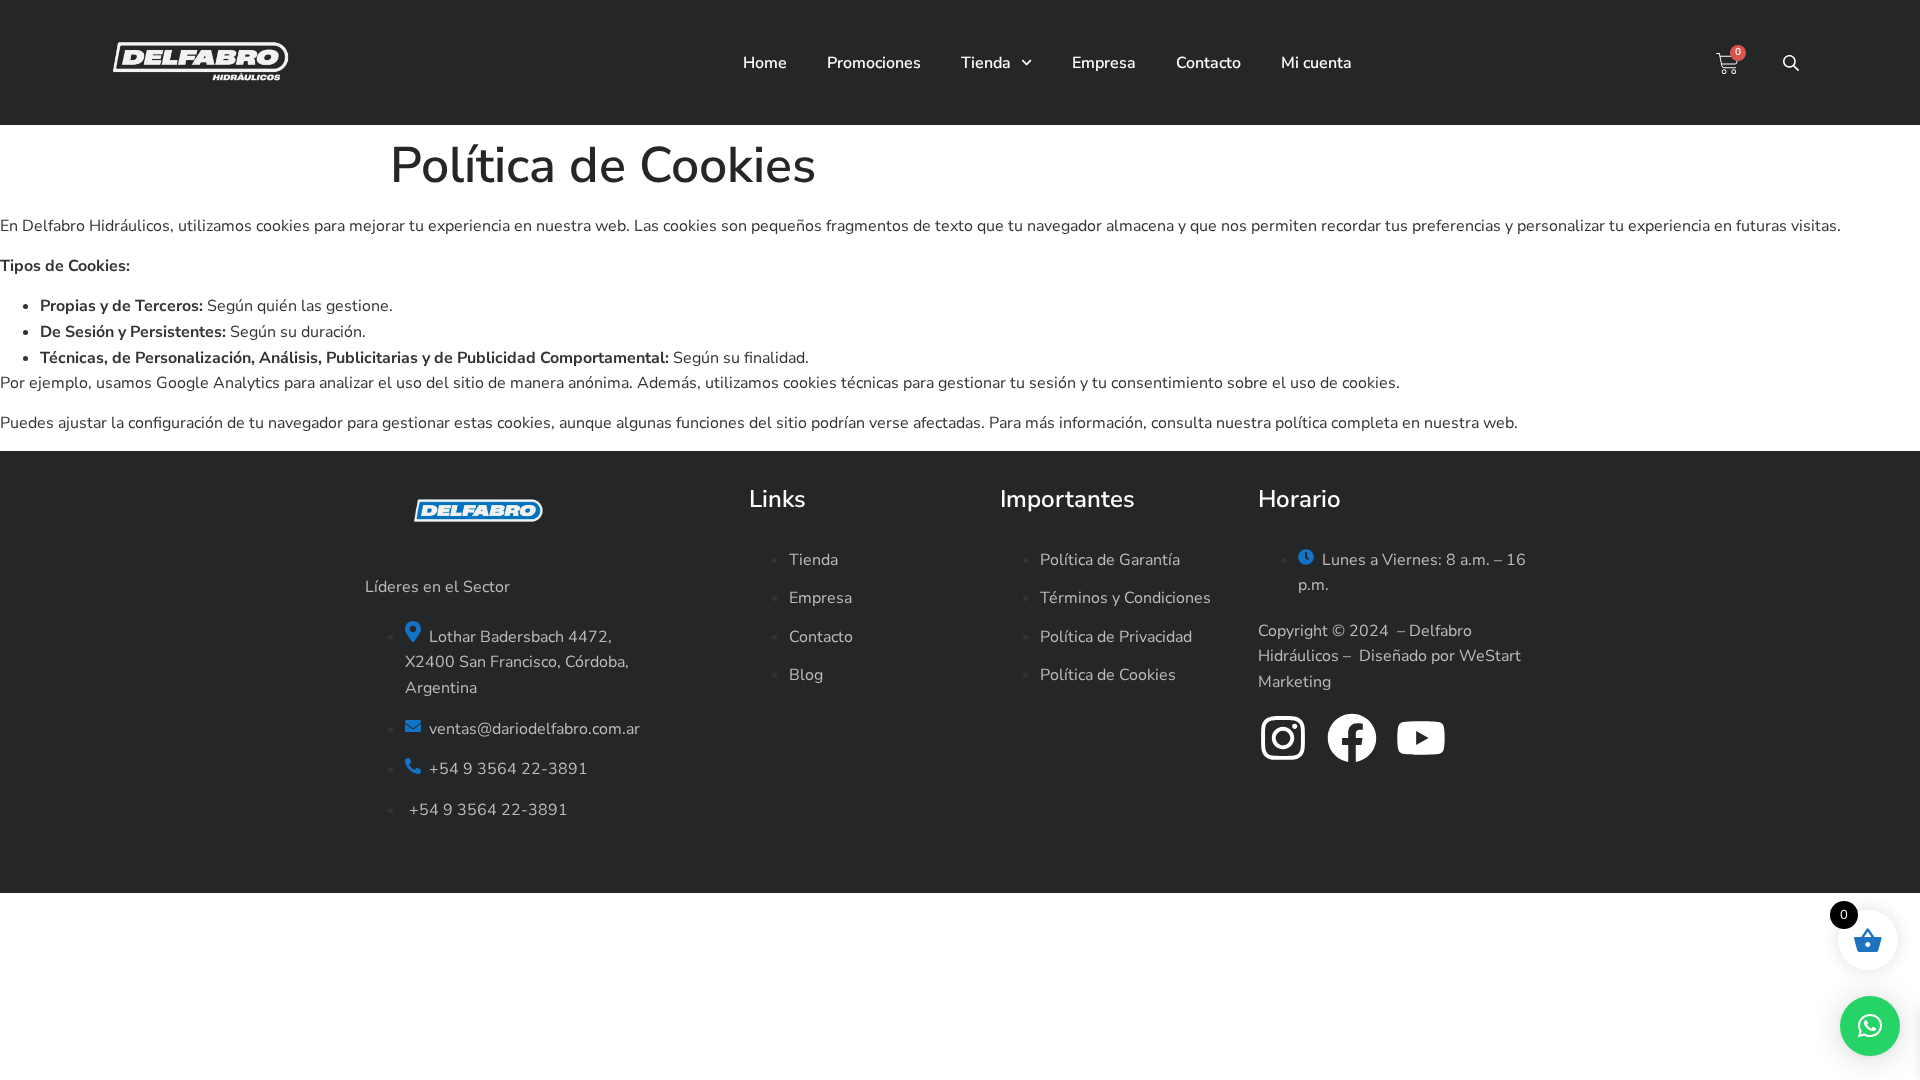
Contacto (1208, 63)
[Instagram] (1283, 738)
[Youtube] (1421, 738)
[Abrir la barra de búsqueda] (1793, 63)
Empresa (1104, 63)
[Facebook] (1352, 738)
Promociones (874, 63)
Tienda (986, 63)
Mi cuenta (1316, 63)
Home (765, 63)
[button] (1870, 1026)
